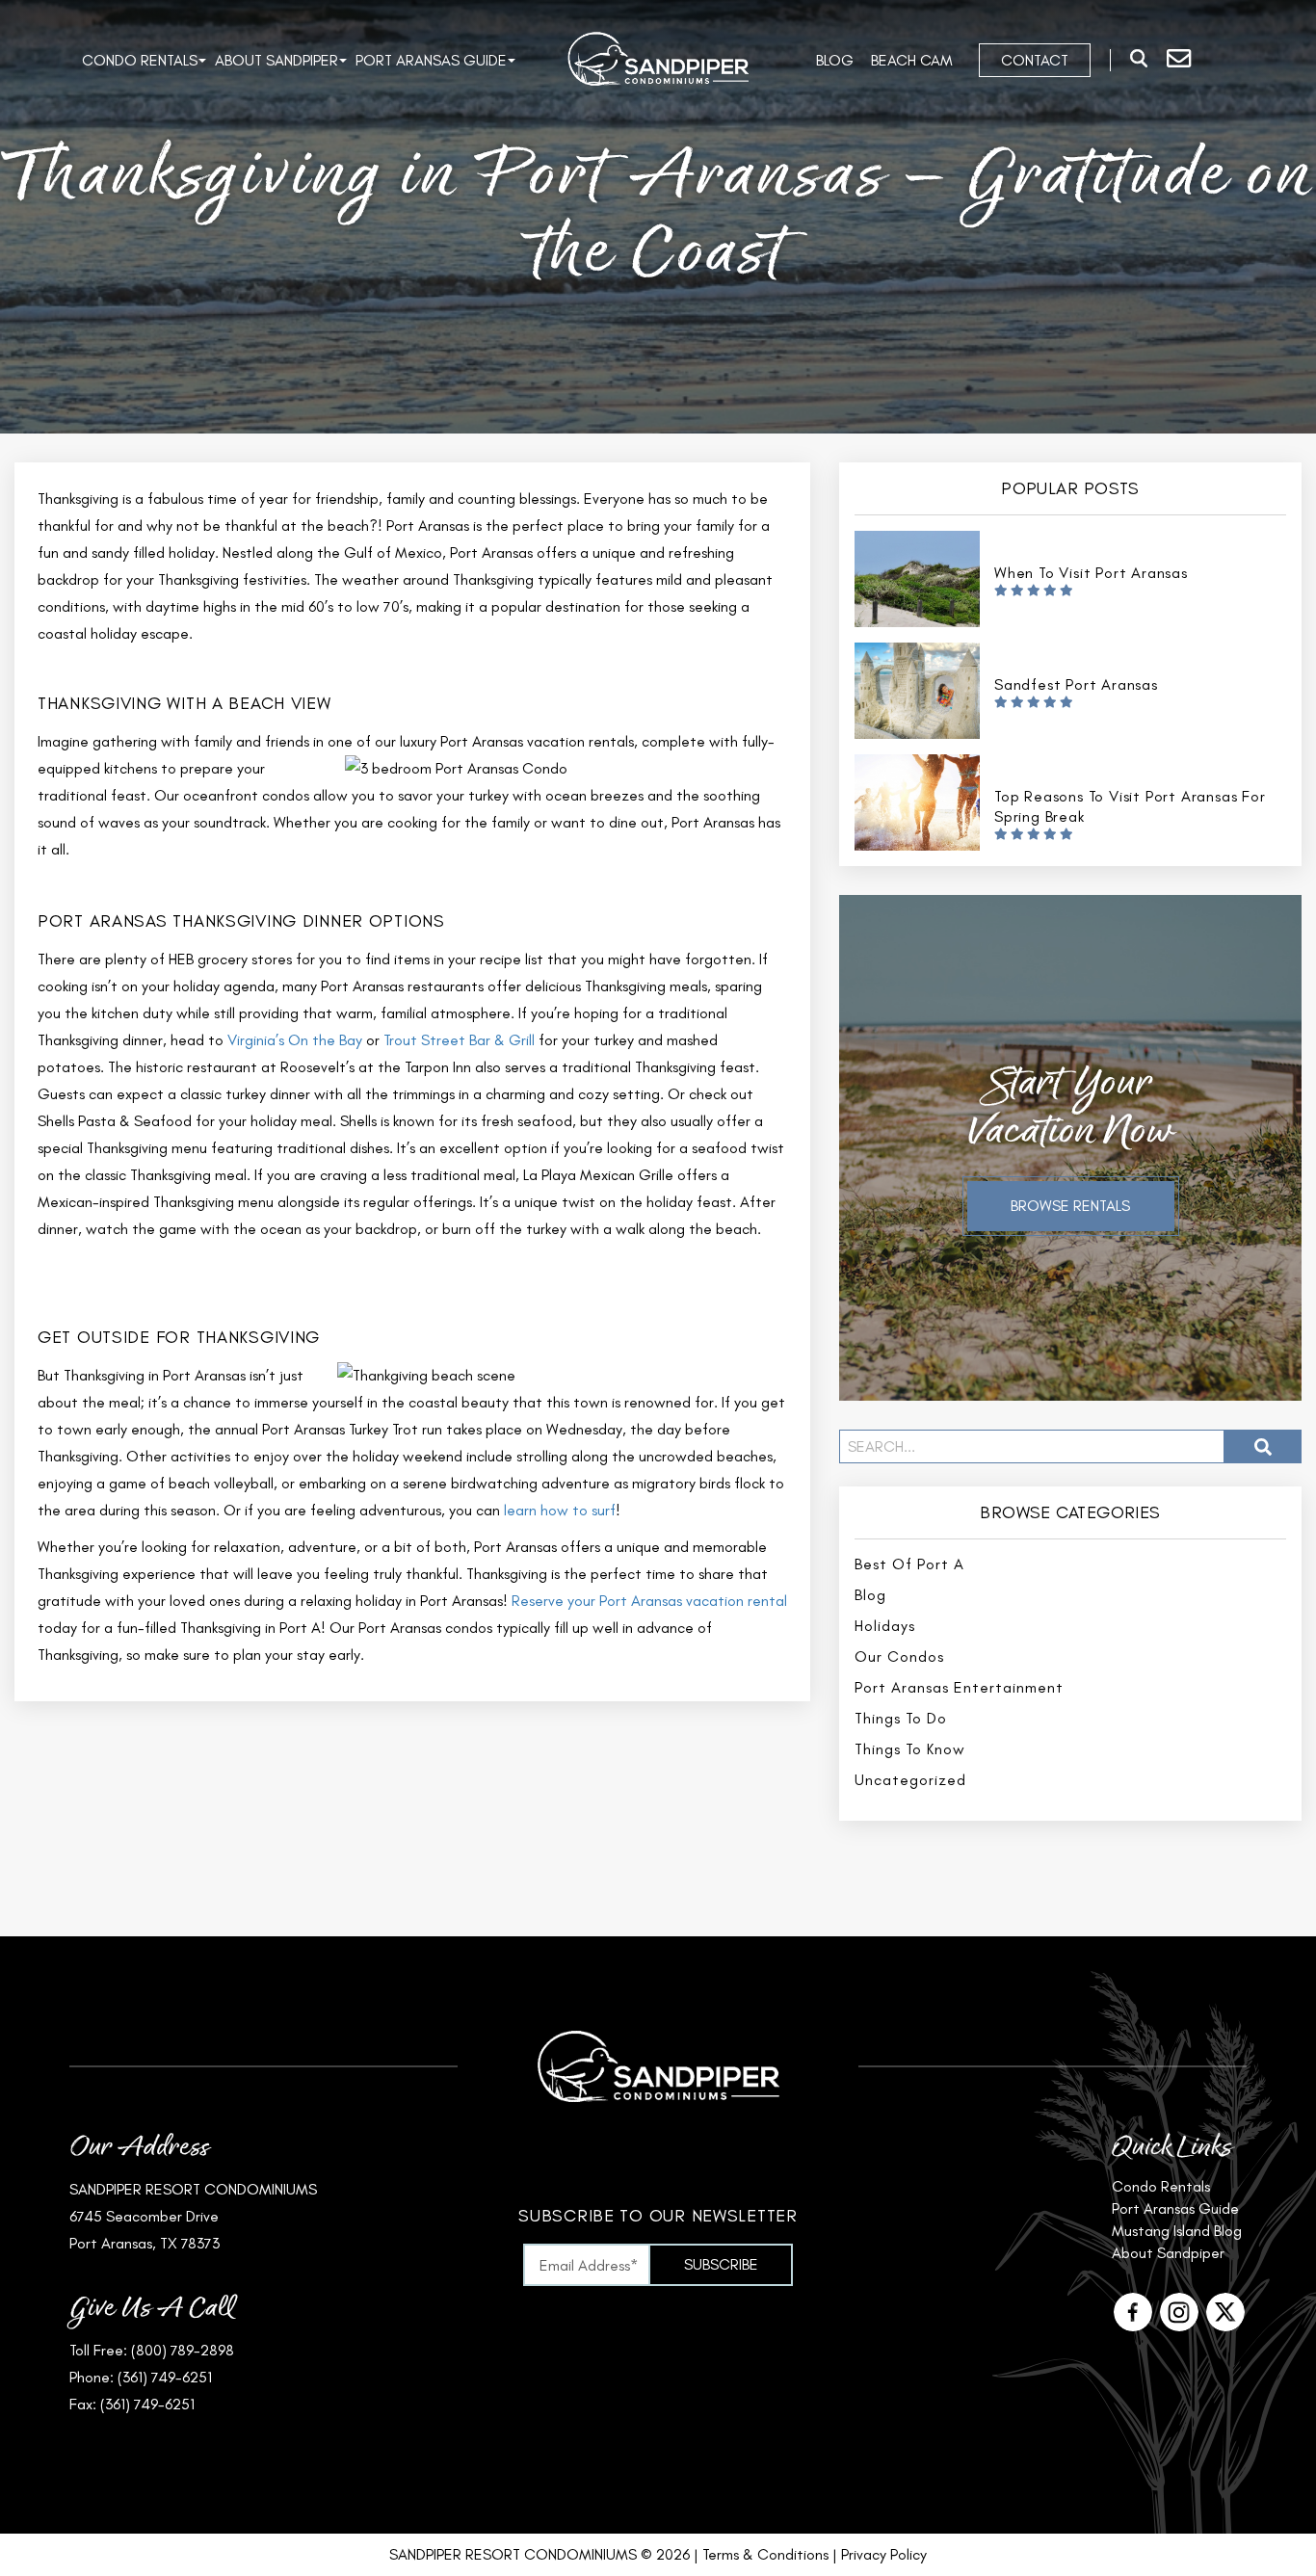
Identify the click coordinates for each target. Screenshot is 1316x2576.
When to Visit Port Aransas (1091, 573)
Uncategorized (910, 1780)
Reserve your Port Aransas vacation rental (649, 1601)
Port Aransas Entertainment (959, 1687)
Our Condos (899, 1656)
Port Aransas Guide (431, 60)
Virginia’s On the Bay (295, 1040)
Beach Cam (912, 60)
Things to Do (901, 1718)
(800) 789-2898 (183, 2350)
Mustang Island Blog (1177, 2231)
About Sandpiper (276, 60)
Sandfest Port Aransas (1076, 684)
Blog (835, 60)
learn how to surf (560, 1510)
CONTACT (1035, 60)
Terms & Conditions (765, 2554)
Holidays (885, 1626)
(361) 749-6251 (165, 2377)
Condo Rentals (140, 60)
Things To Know (910, 1749)
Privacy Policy (884, 2554)
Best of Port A (909, 1564)
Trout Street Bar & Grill (461, 1040)
